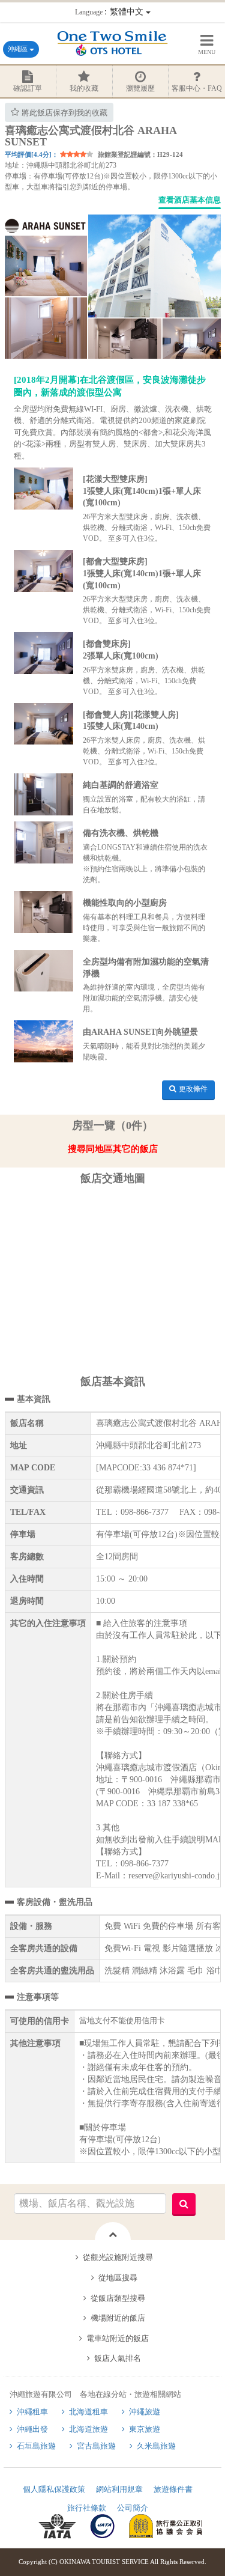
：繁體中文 (110, 12)
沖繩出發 (32, 2429)
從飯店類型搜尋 (118, 2298)
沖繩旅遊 (145, 2412)
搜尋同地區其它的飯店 (113, 1149)
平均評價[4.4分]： (31, 154)
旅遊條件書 (173, 2489)
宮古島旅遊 (96, 2446)
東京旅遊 (145, 2429)
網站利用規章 (119, 2489)
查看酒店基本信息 (190, 200)
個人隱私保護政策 (54, 2489)
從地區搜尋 (118, 2278)
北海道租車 (88, 2412)
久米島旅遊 (156, 2446)
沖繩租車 (32, 2412)
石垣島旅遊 (36, 2446)
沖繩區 (19, 49)
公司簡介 (133, 2508)
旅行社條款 (87, 2508)
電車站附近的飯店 (118, 2338)
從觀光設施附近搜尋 (118, 2257)
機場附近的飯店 (118, 2318)
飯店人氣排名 (118, 2358)
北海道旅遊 (88, 2429)
